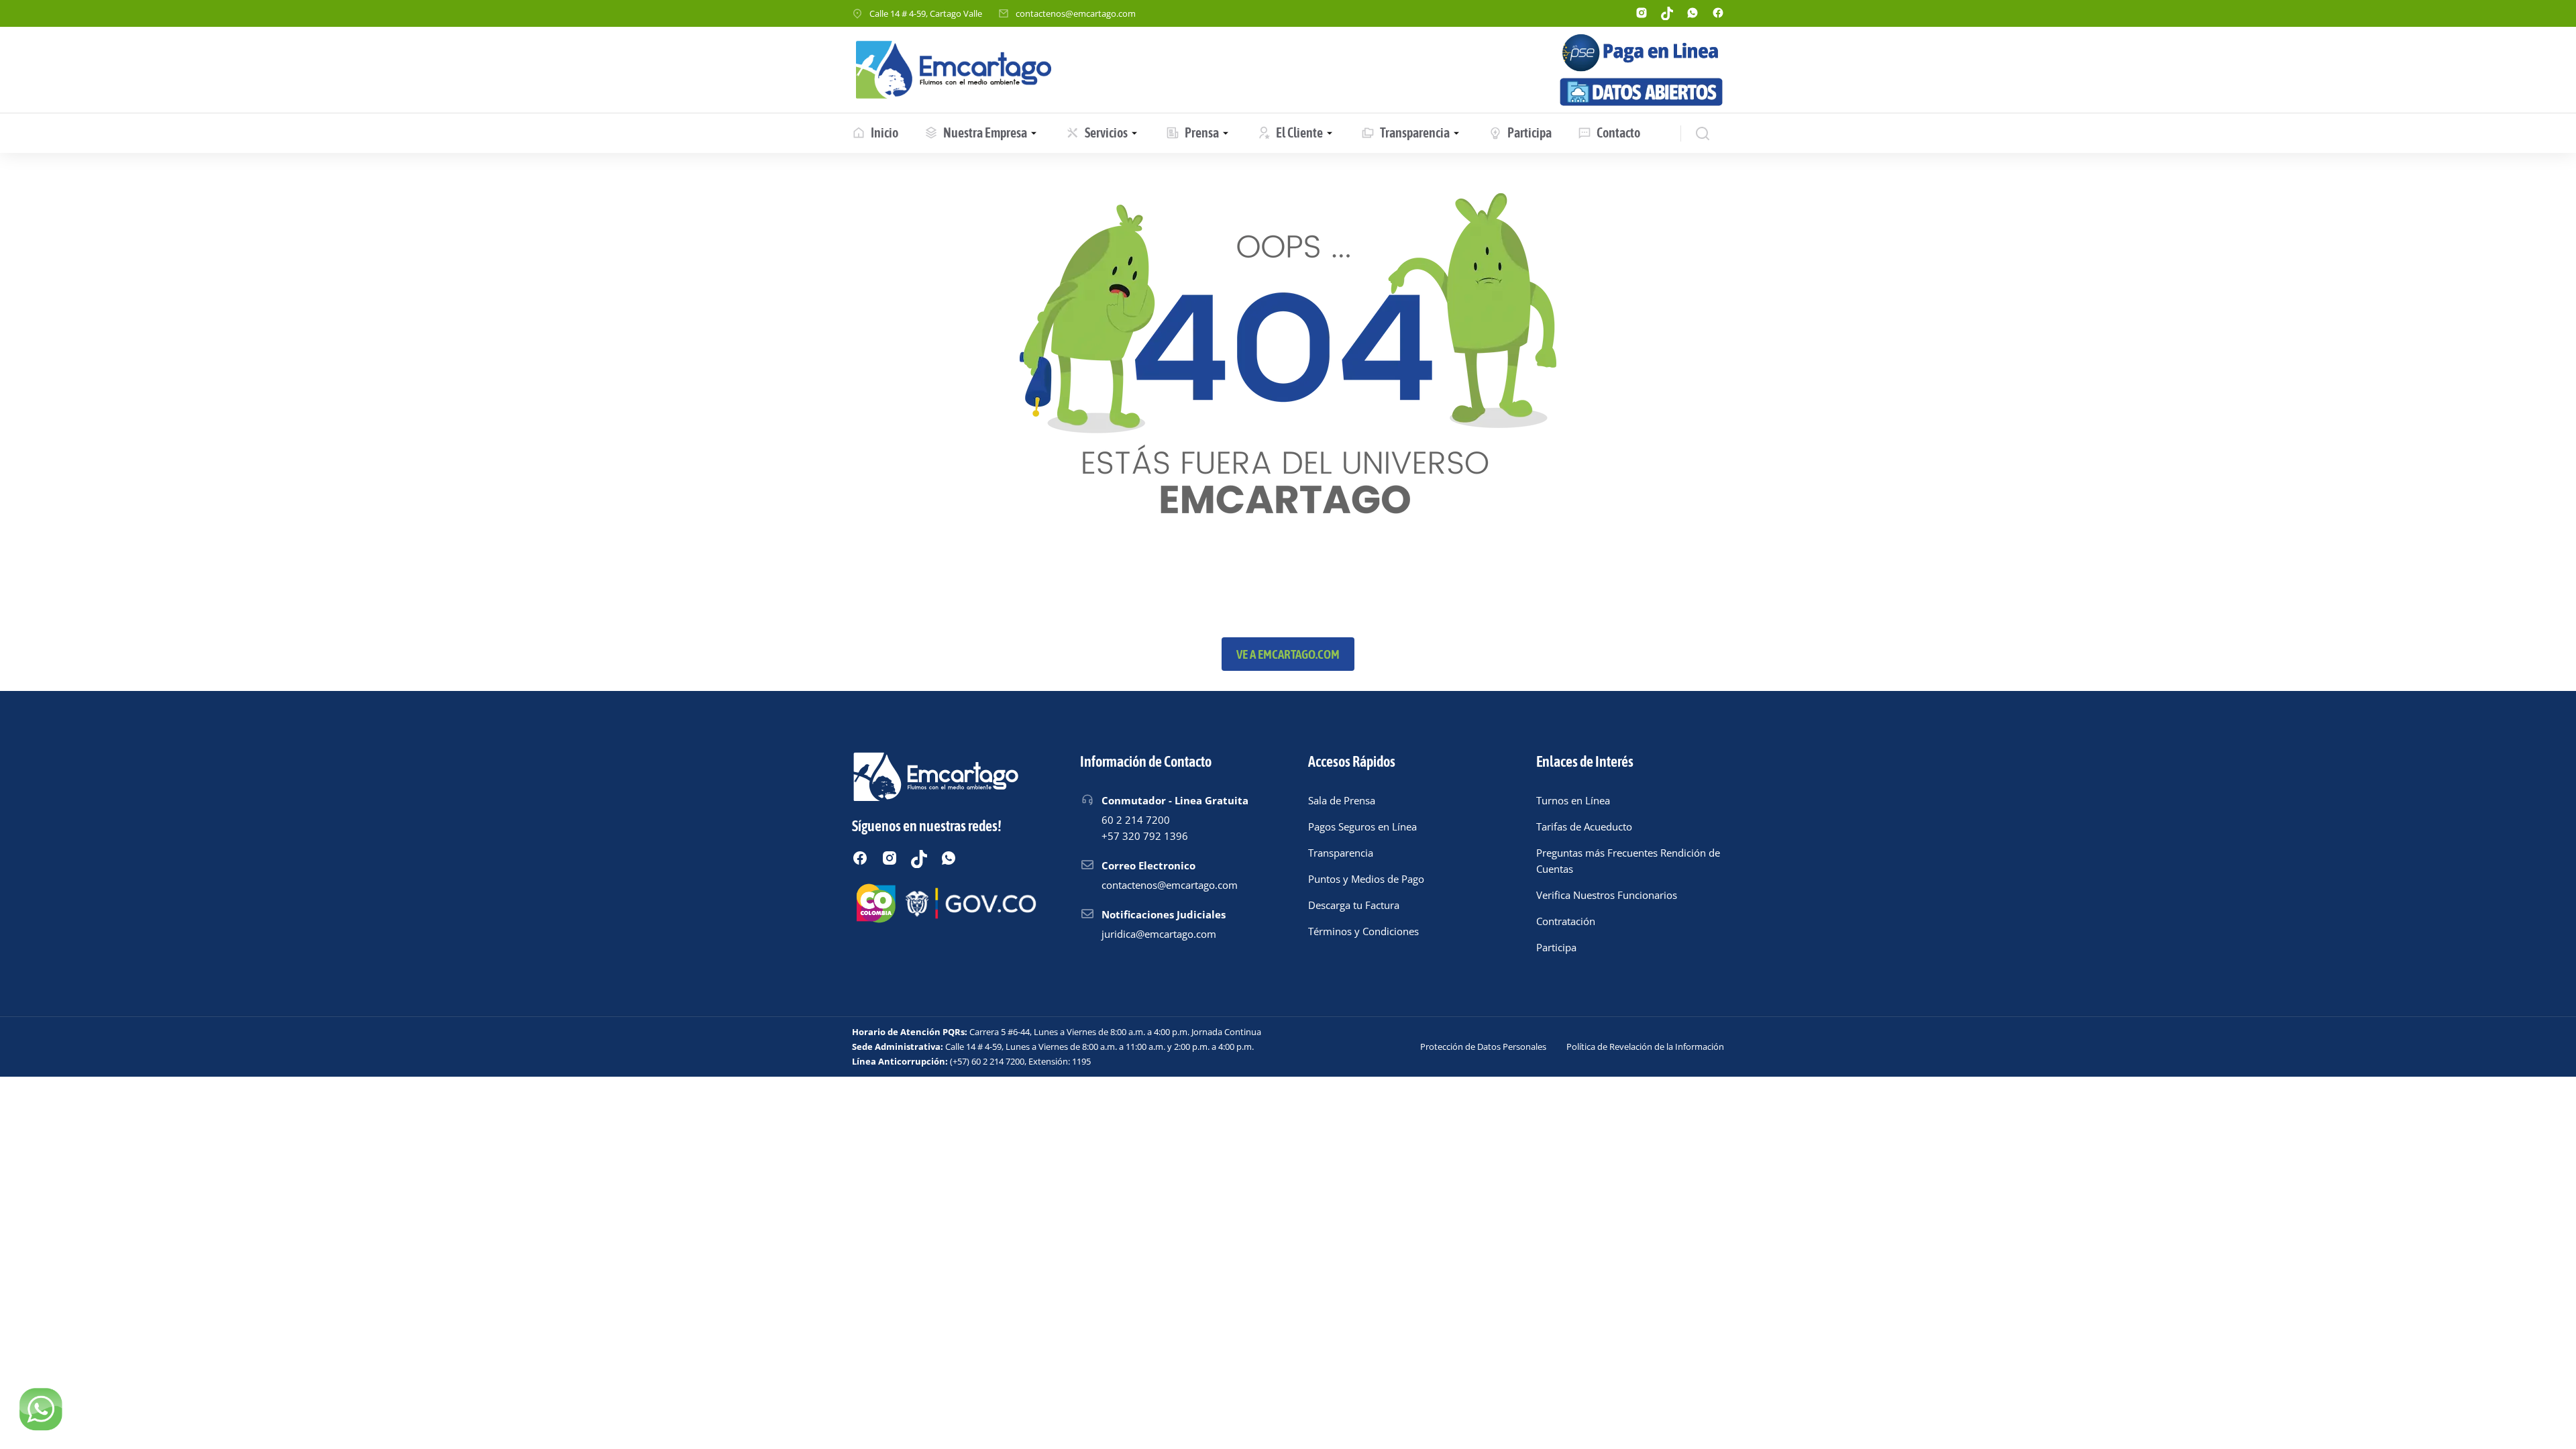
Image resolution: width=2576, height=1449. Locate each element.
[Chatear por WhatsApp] (40, 1409)
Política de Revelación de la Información (1645, 1046)
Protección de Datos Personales (1483, 1046)
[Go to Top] (2548, 1421)
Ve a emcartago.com (1288, 654)
